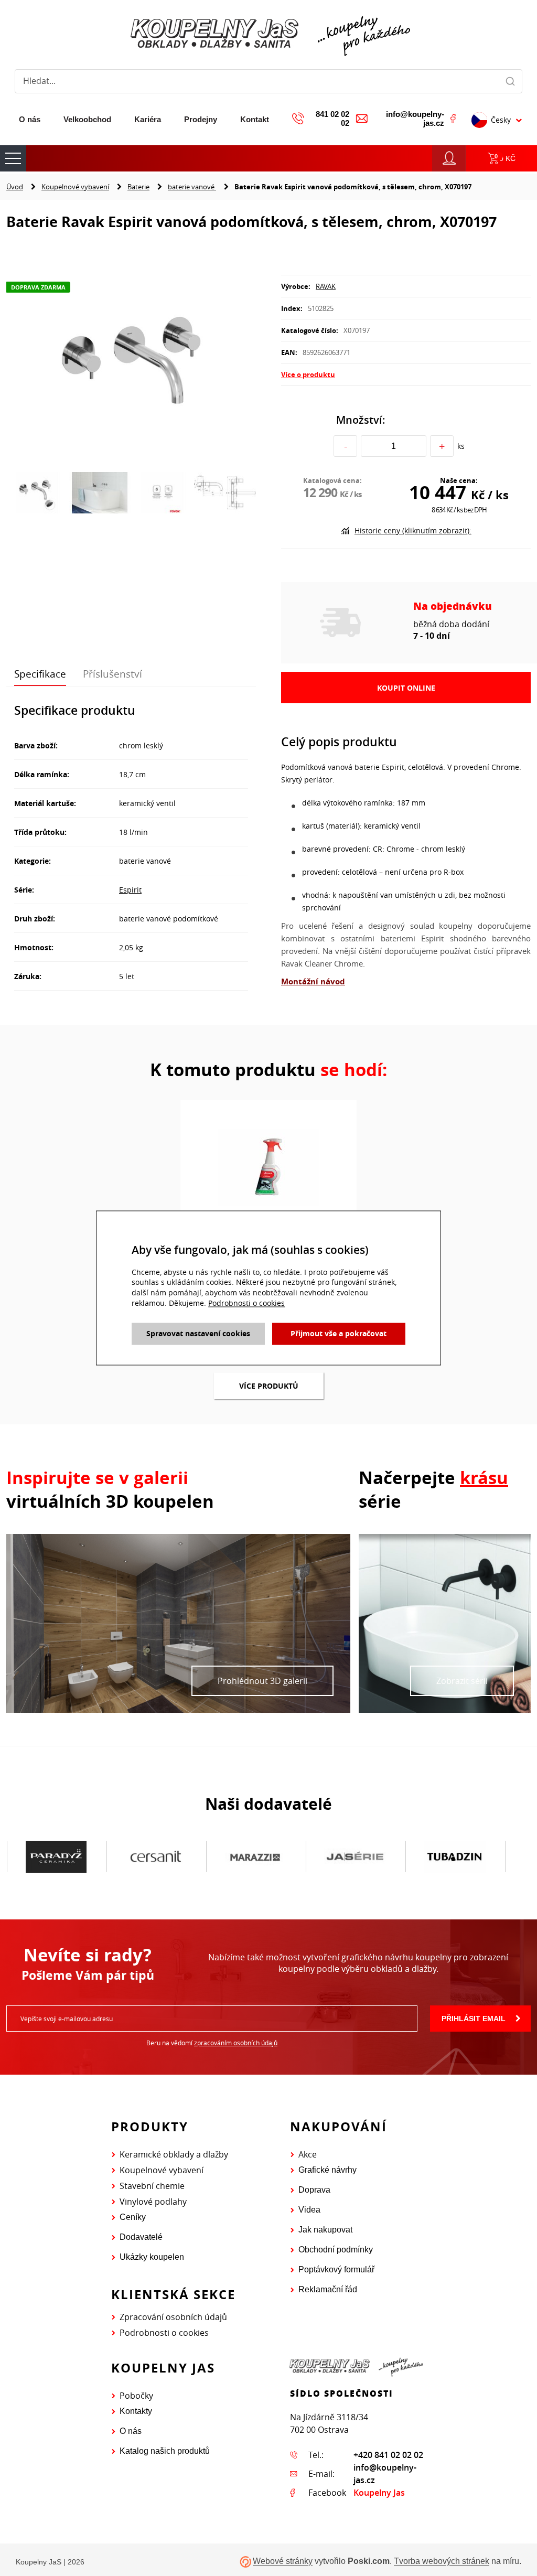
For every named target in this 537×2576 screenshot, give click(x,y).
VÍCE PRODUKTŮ (269, 1386)
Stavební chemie (152, 2186)
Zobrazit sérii (462, 1681)
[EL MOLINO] (455, 1856)
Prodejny (201, 119)
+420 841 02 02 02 (388, 2455)
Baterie (138, 187)
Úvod (15, 187)
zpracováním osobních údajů (236, 2043)
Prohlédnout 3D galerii (262, 1681)
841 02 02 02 (332, 119)
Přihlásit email (474, 2019)
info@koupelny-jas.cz (415, 119)
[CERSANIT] (56, 1857)
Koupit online (406, 688)
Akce (308, 2154)
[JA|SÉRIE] (255, 1857)
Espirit (130, 890)
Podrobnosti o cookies (164, 2333)
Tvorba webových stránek (442, 2562)
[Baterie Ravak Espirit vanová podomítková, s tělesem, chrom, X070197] (131, 357)
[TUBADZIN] (355, 1857)
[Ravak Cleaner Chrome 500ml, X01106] (268, 1166)
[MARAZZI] (156, 1857)
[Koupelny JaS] (268, 34)
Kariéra (148, 119)
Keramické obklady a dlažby (174, 2154)
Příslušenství (112, 674)
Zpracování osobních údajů (173, 2317)
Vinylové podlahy (153, 2202)
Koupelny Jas (379, 2493)
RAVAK (326, 286)
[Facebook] (453, 119)
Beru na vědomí (212, 2043)
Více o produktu (308, 374)
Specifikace (40, 674)
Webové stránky (283, 2562)
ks (461, 446)
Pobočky (136, 2396)
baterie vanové (192, 187)
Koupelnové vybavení (75, 187)
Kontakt (255, 119)
